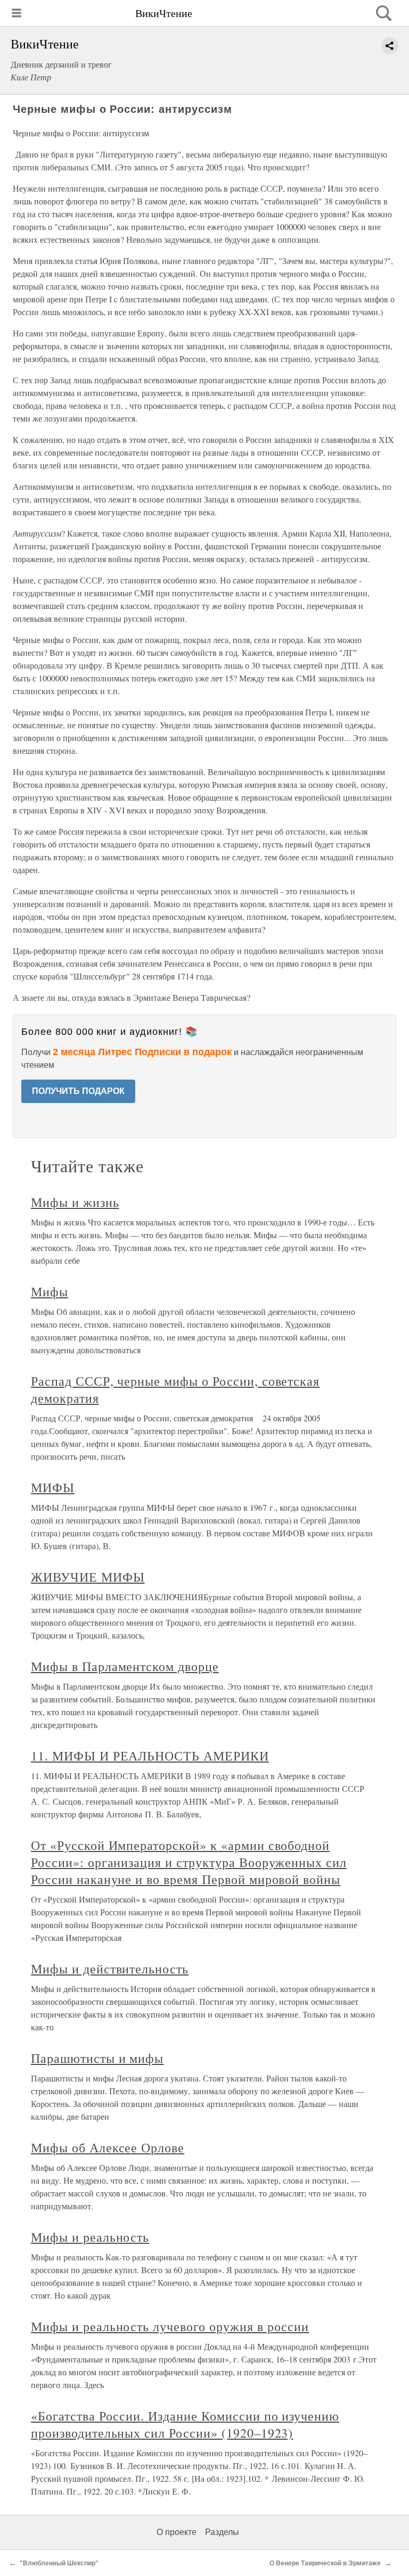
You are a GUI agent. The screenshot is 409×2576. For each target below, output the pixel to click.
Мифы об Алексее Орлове (108, 2147)
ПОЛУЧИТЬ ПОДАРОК (78, 1091)
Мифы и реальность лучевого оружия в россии (170, 2326)
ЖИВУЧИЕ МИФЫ (88, 1577)
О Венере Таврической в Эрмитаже (325, 2563)
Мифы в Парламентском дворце (125, 1666)
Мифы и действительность (110, 1969)
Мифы (50, 1291)
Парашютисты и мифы (97, 2058)
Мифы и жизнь (75, 1202)
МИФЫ (53, 1487)
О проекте (177, 2532)
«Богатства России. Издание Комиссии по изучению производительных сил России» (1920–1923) (185, 2424)
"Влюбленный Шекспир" (59, 2563)
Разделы (222, 2532)
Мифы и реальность (90, 2237)
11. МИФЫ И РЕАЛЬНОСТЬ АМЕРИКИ (150, 1756)
